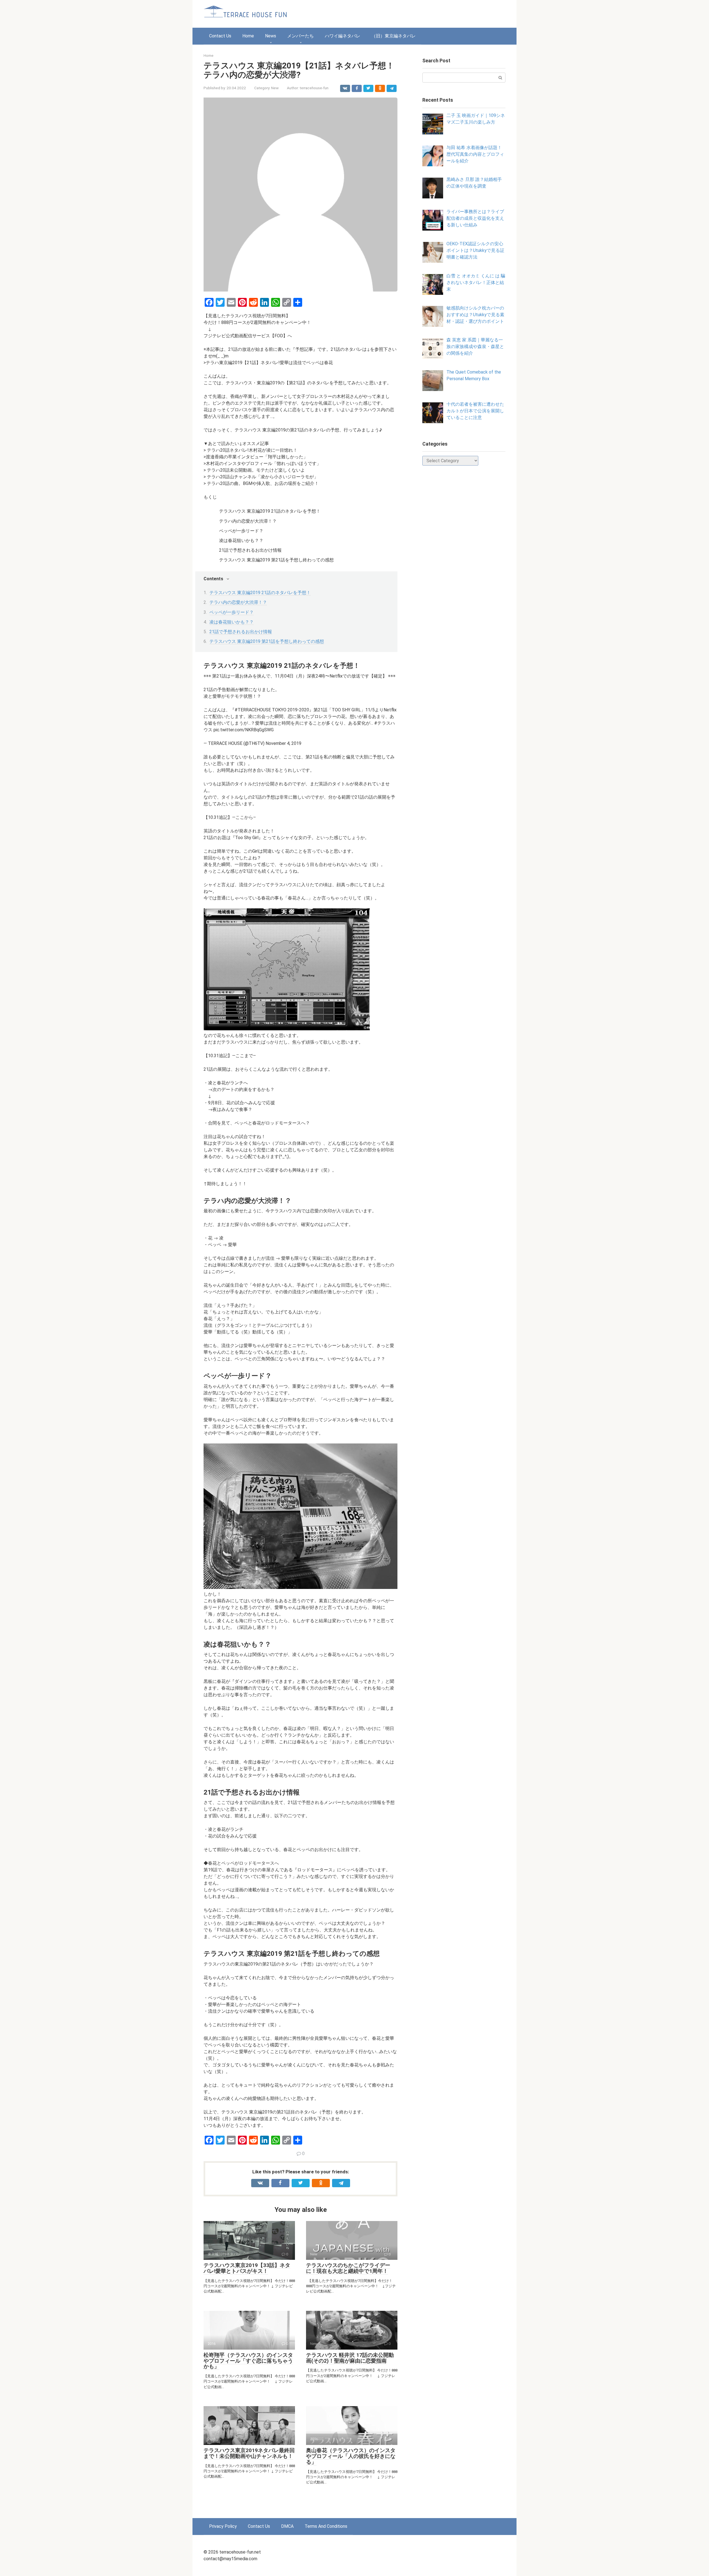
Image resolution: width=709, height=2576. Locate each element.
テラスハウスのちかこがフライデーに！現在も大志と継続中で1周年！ (348, 2268)
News (271, 36)
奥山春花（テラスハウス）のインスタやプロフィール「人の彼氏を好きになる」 (351, 2456)
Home (248, 36)
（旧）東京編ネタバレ (394, 36)
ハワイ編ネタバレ (343, 36)
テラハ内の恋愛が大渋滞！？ (238, 602)
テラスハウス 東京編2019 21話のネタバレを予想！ (260, 593)
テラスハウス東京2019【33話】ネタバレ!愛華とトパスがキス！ (247, 2268)
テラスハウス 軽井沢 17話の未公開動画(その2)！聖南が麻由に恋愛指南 (350, 2358)
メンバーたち (300, 36)
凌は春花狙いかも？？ (232, 622)
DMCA (287, 2526)
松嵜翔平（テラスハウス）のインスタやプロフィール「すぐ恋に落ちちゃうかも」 (248, 2361)
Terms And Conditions (326, 2526)
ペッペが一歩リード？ (232, 612)
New (275, 88)
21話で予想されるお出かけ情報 (241, 632)
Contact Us (220, 36)
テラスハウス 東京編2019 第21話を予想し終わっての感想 (267, 641)
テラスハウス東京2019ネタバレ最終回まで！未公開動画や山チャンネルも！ (249, 2453)
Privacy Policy (223, 2526)
